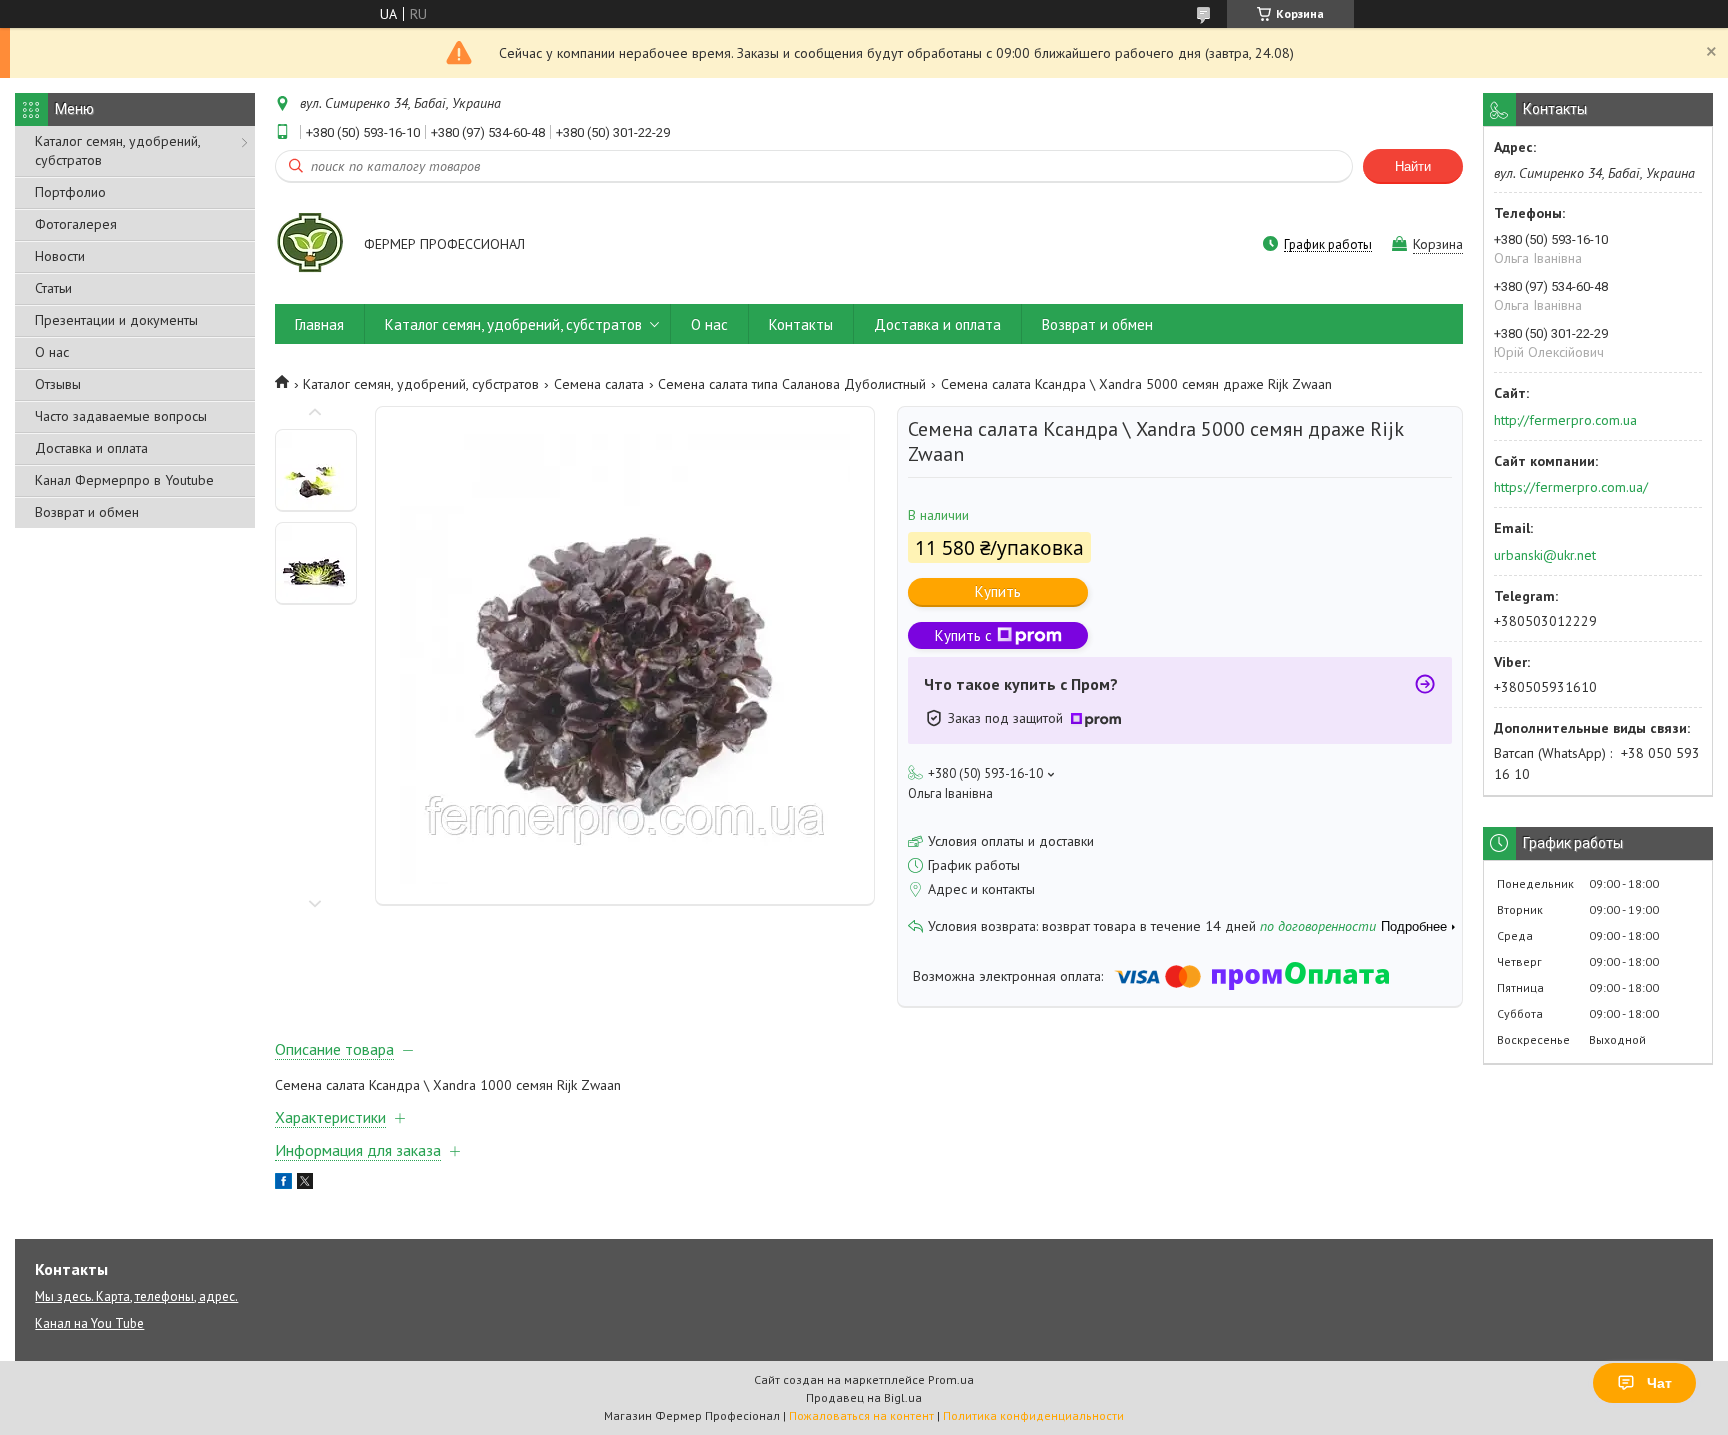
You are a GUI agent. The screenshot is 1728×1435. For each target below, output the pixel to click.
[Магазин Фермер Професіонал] (310, 246)
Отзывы (58, 384)
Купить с (963, 635)
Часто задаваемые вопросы (121, 416)
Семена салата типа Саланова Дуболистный (792, 384)
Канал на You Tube (89, 1323)
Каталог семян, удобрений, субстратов (117, 150)
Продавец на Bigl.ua (864, 1397)
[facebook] (283, 1184)
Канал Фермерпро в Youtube (124, 480)
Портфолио (70, 192)
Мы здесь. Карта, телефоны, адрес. (136, 1296)
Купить (998, 591)
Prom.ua (951, 1379)
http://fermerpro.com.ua (1565, 420)
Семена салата (599, 384)
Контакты (801, 324)
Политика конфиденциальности (1033, 1415)
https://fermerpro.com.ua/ (1571, 487)
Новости (60, 256)
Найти (1413, 166)
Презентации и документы (116, 320)
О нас (52, 352)
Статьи (53, 288)
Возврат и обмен (87, 512)
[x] (305, 1184)
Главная (319, 324)
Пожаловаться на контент (861, 1415)
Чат (1659, 1383)
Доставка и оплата (91, 448)
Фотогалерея (76, 224)
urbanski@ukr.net (1545, 555)
